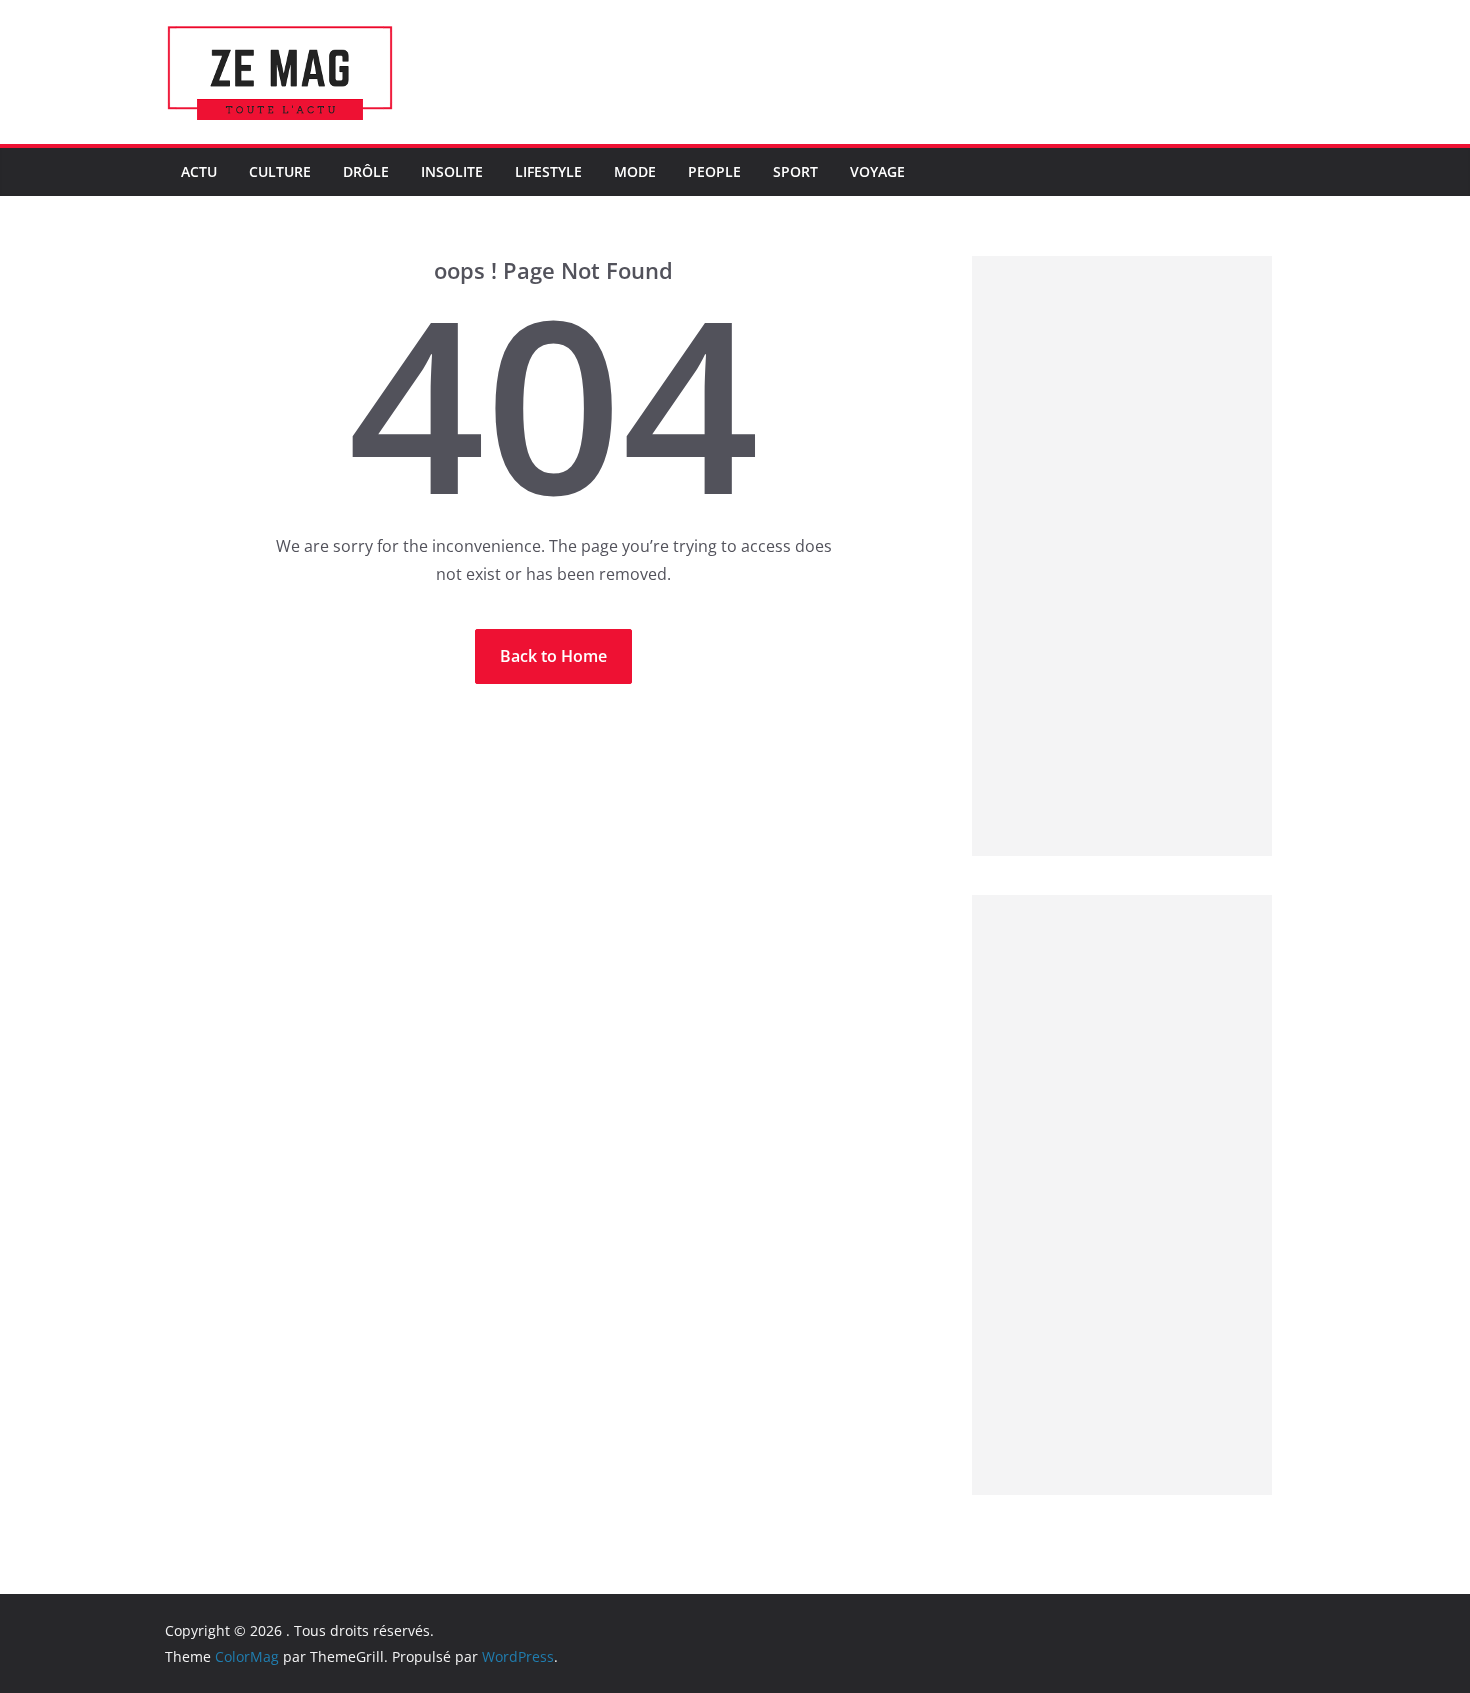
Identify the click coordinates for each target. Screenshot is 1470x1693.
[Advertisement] (1122, 556)
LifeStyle (548, 171)
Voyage (877, 171)
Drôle (366, 171)
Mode (635, 171)
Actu (199, 171)
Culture (280, 171)
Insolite (452, 171)
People (714, 171)
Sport (795, 171)
